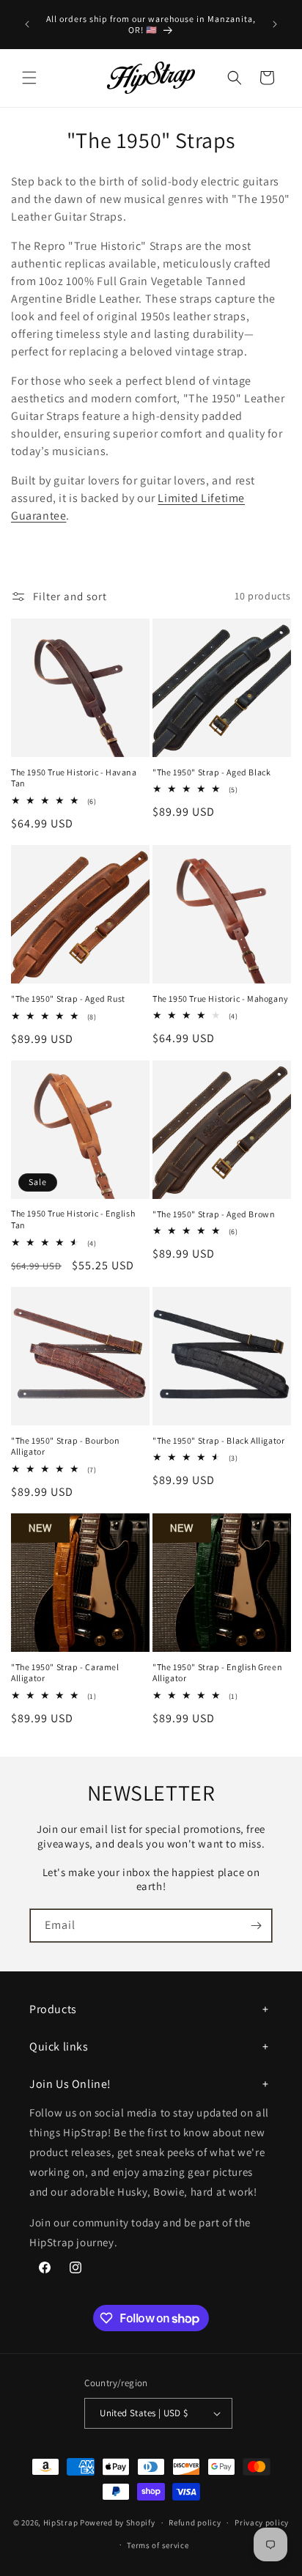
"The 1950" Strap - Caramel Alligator (65, 1673)
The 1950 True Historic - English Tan (73, 1219)
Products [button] (53, 2009)
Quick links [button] (59, 2047)
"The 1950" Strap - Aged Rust (68, 999)
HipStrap (61, 2523)
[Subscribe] (256, 1926)
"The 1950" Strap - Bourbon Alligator (66, 1446)
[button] (29, 78)
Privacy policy (262, 2523)
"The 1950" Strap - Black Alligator (218, 1440)
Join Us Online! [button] (70, 2084)
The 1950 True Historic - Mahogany (221, 999)
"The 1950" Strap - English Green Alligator (217, 1673)
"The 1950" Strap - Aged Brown (214, 1214)
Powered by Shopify (118, 2523)
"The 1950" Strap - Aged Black (211, 772)
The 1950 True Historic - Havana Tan (74, 778)
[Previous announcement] (27, 24)
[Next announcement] (275, 24)
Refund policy (195, 2523)
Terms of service (158, 2545)
